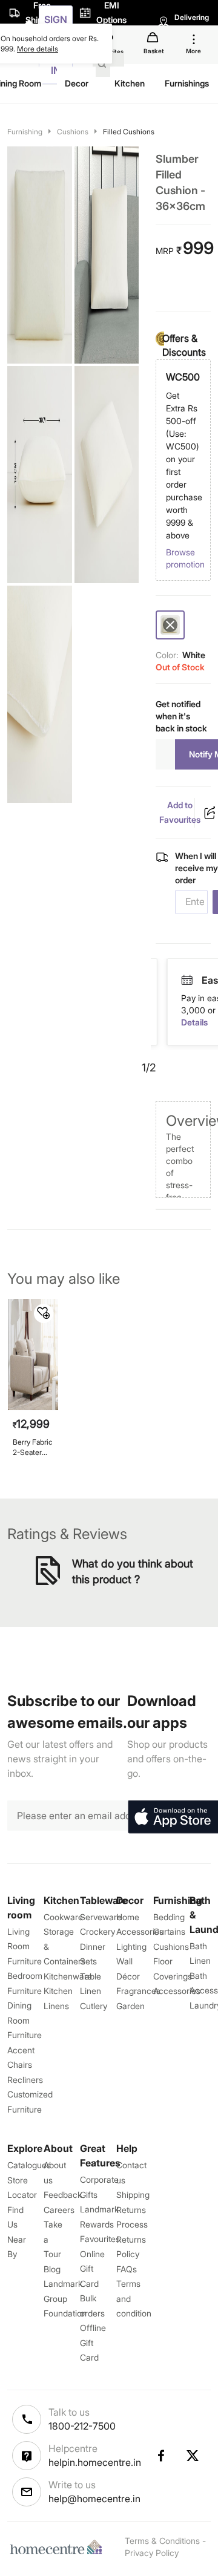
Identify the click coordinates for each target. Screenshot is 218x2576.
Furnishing (25, 132)
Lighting (131, 1947)
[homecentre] (59, 2547)
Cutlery (94, 2006)
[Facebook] (160, 2456)
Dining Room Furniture (25, 2020)
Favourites (100, 2239)
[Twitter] (193, 2456)
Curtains (169, 1931)
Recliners (25, 2080)
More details (38, 49)
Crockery (97, 1931)
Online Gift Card (92, 2269)
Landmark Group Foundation (65, 2298)
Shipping (133, 2195)
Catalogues (29, 2165)
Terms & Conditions (162, 2541)
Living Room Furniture (25, 1946)
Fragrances (138, 1991)
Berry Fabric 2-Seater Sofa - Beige (33, 1447)
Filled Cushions (129, 132)
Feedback (63, 2195)
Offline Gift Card (93, 2342)
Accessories (177, 1991)
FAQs (127, 2269)
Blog (52, 2269)
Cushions (73, 132)
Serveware (101, 1917)
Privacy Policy (152, 2553)
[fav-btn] (44, 1313)
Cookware (63, 1917)
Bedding (169, 1917)
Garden (130, 2006)
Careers (59, 2210)
